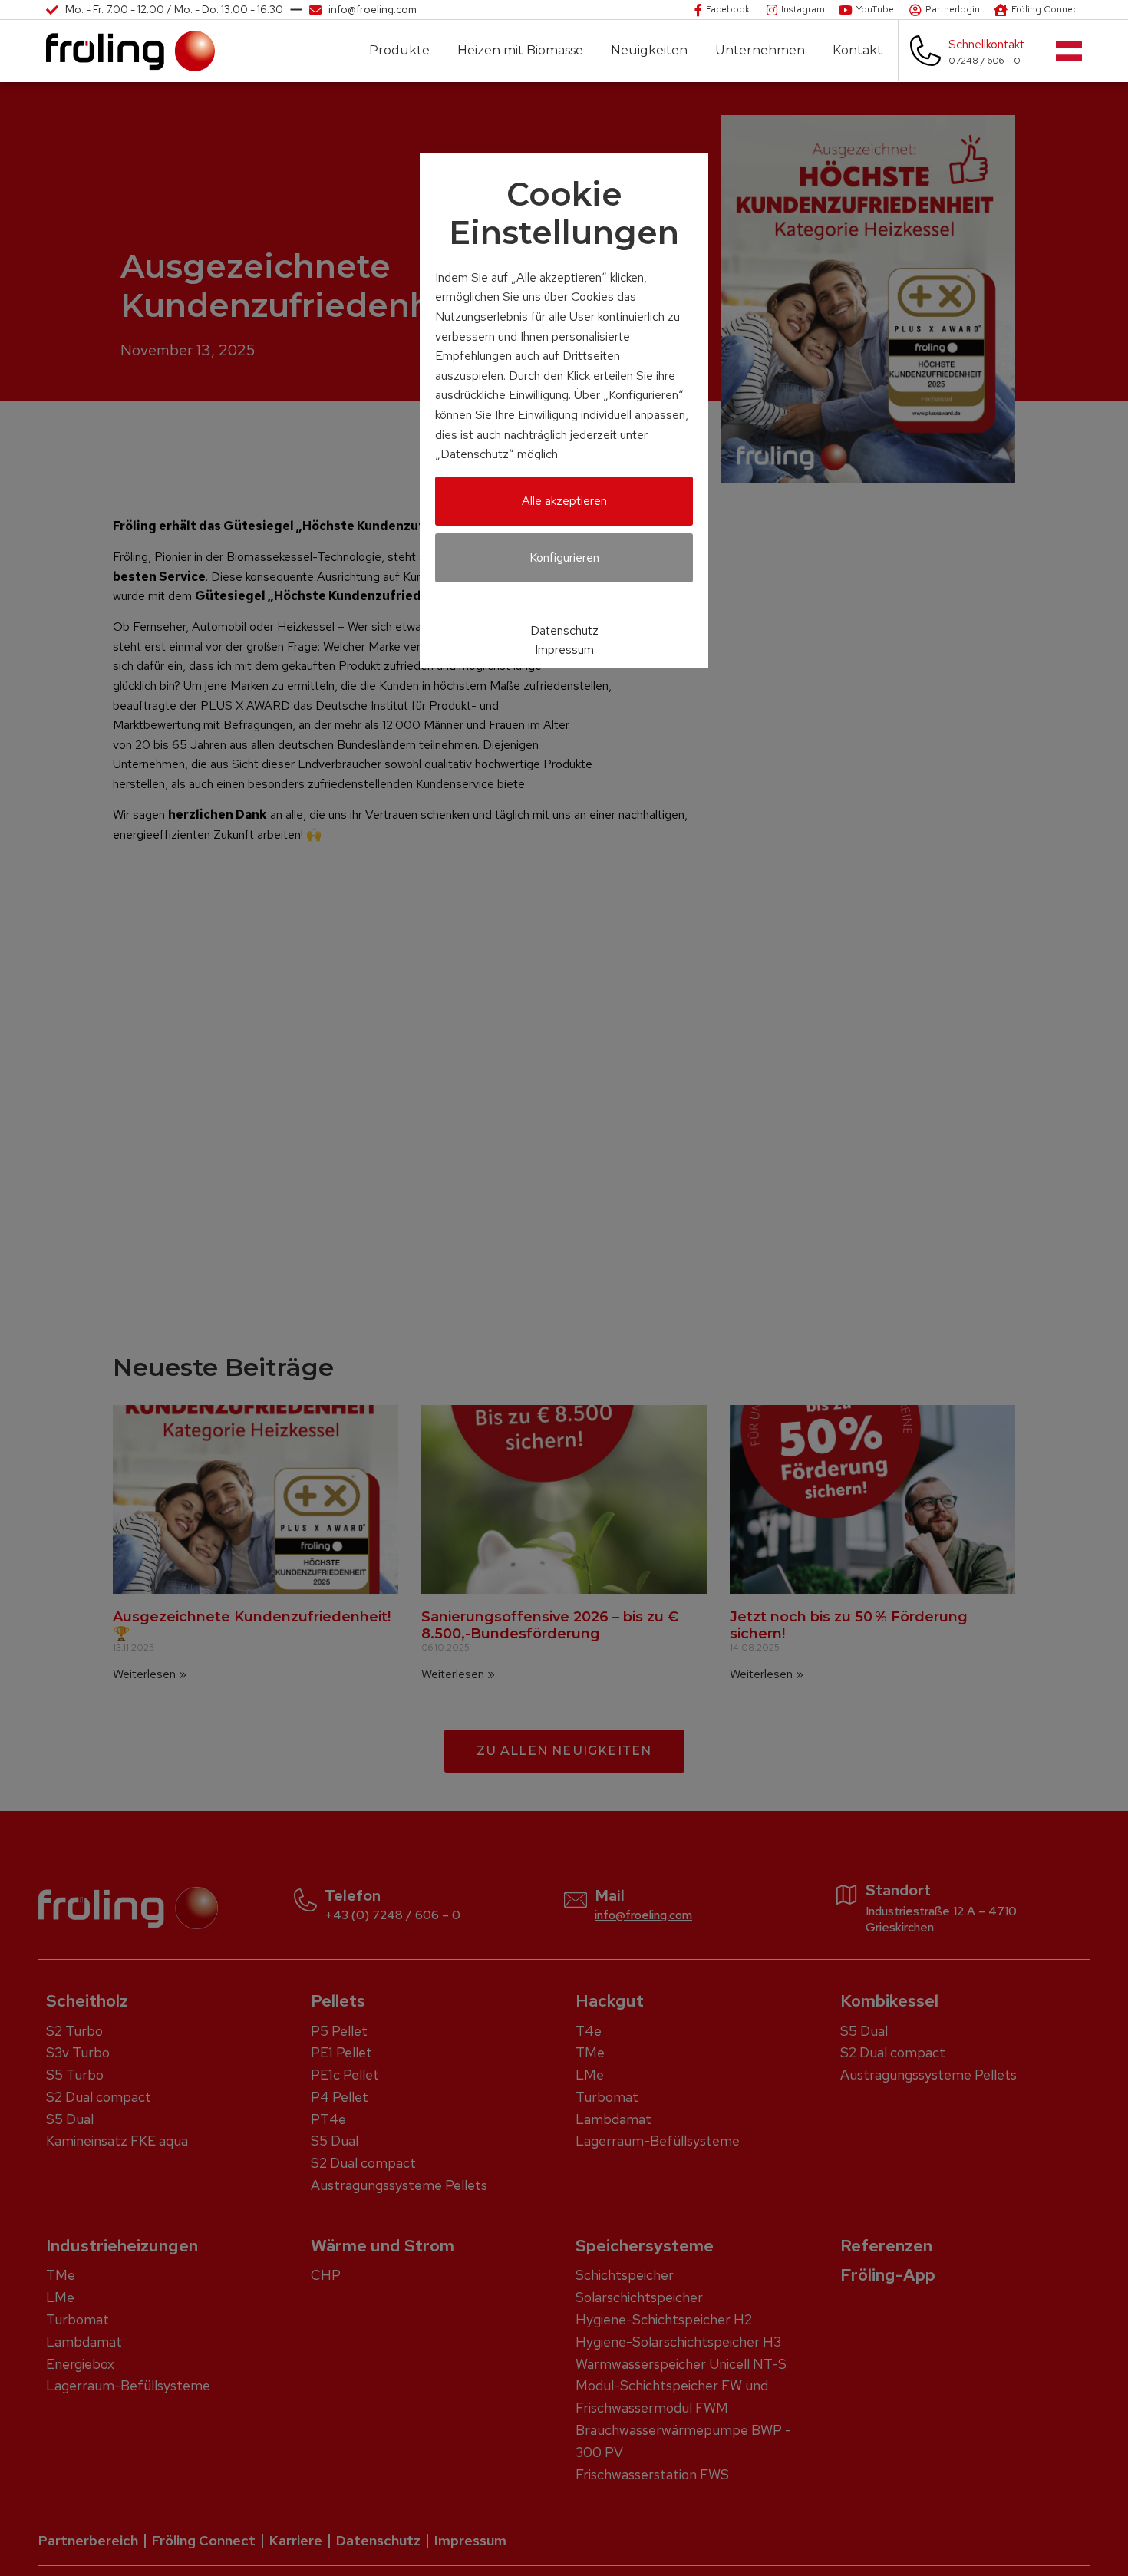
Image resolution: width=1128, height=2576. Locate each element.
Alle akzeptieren (564, 501)
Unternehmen (760, 51)
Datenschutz (564, 630)
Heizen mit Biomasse (520, 51)
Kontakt (858, 51)
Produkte (399, 51)
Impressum (564, 650)
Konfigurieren (564, 557)
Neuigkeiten (649, 51)
